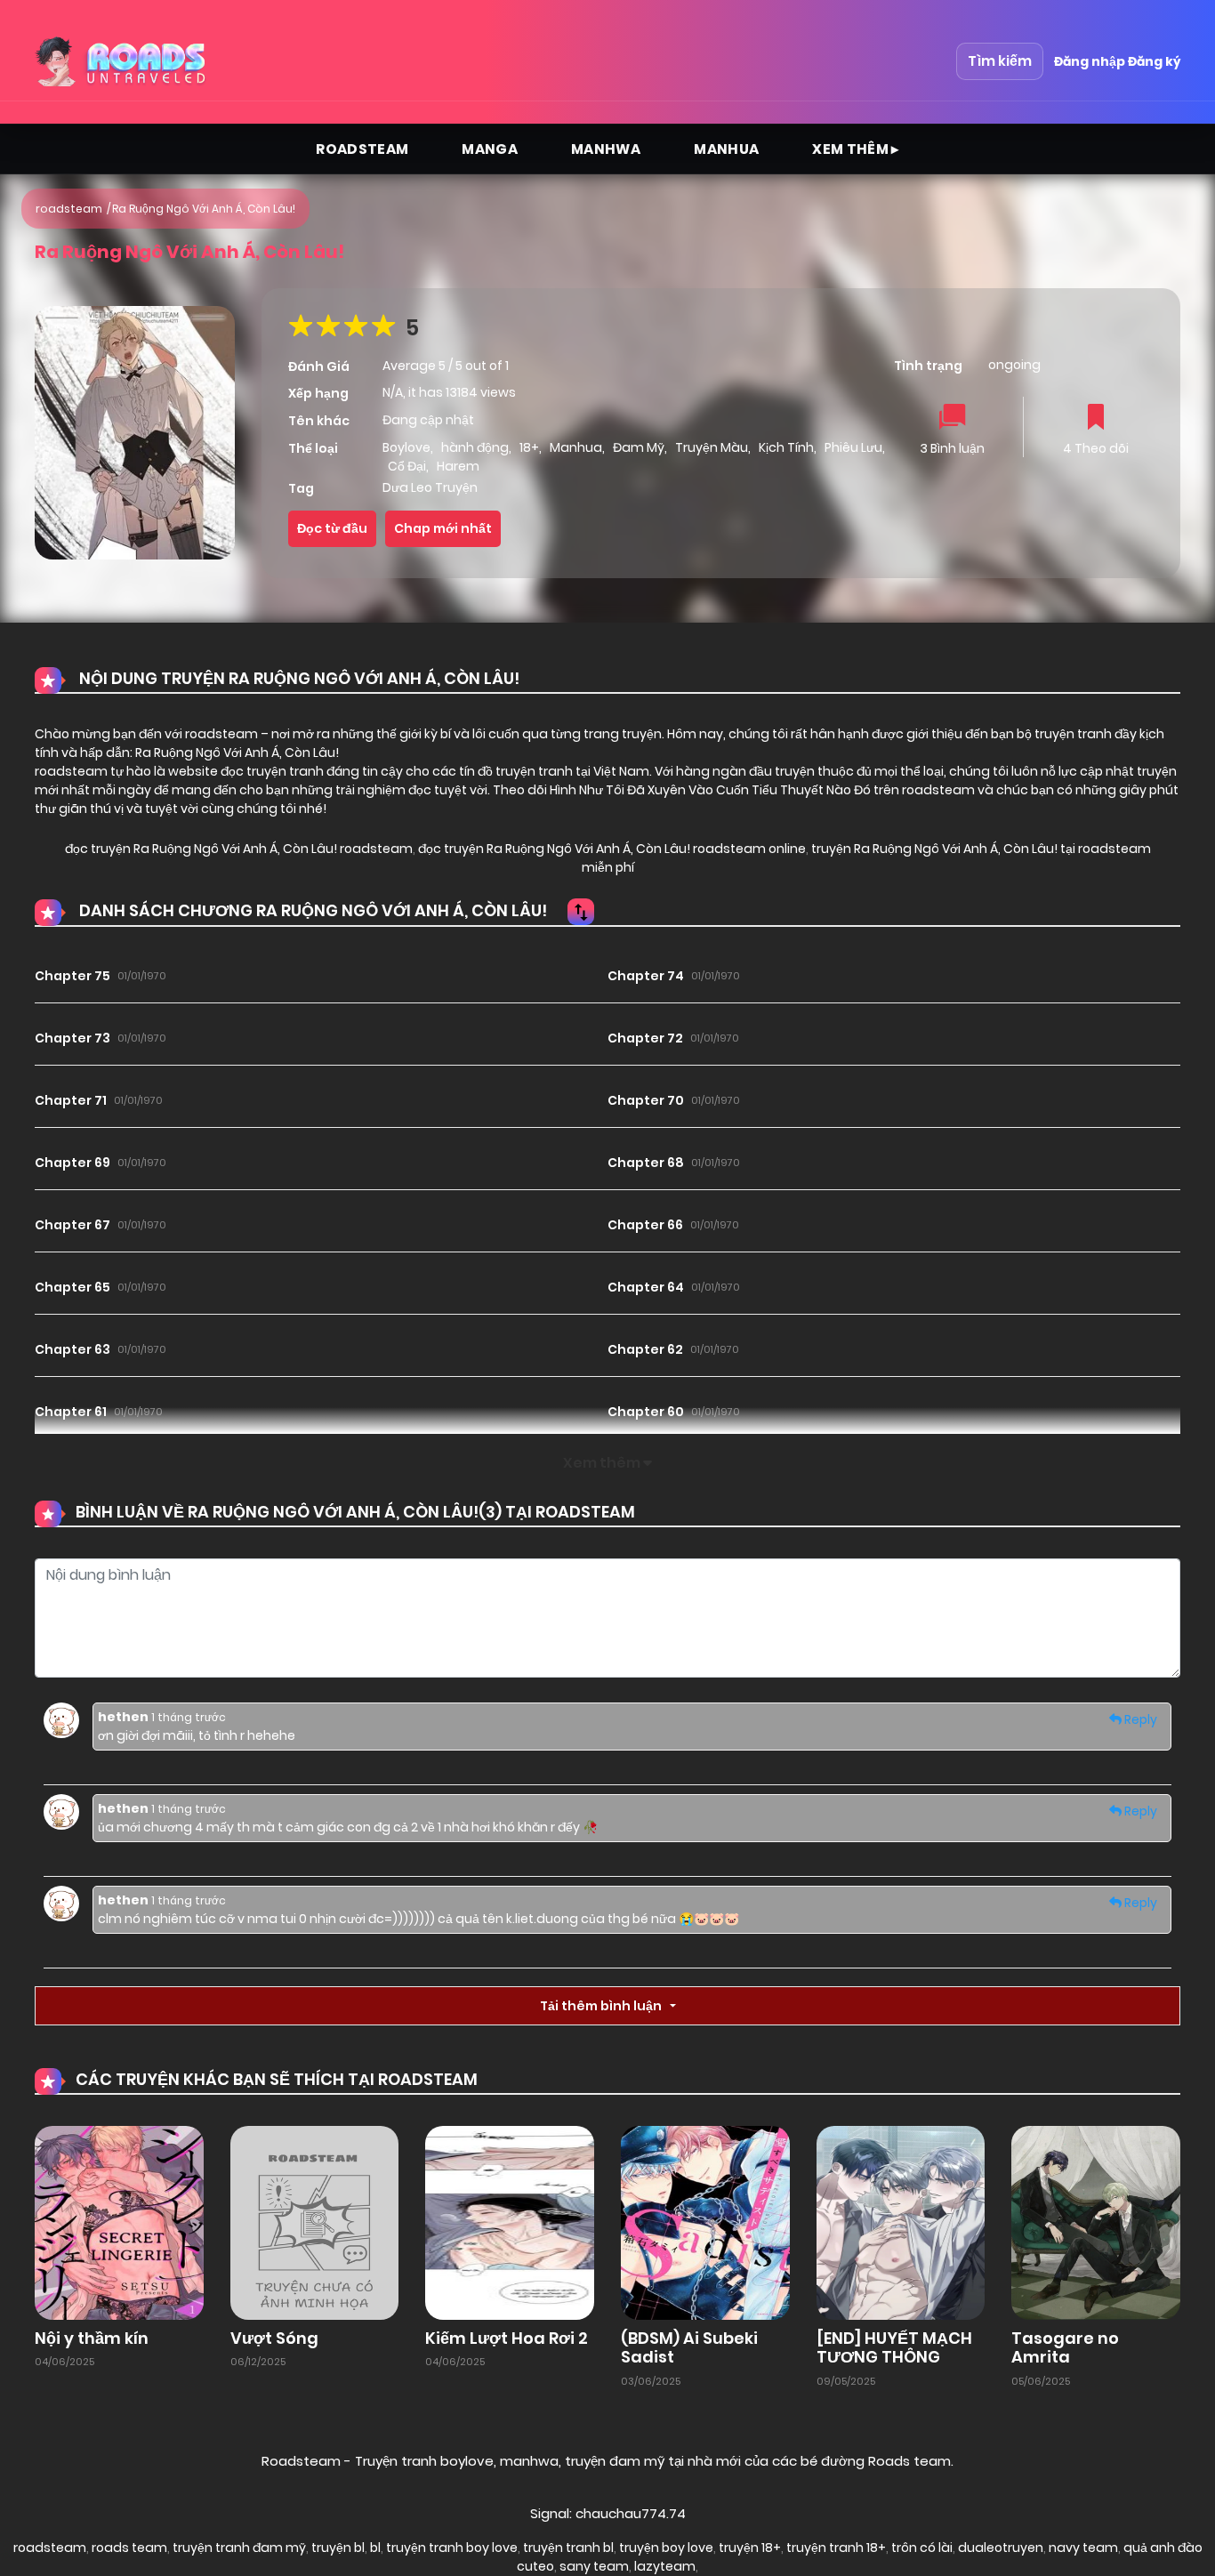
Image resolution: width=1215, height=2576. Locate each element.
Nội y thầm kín (92, 2338)
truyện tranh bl (568, 2548)
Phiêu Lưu (853, 447)
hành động (475, 447)
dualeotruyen (1001, 2548)
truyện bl (338, 2548)
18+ (529, 447)
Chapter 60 (646, 1412)
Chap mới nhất (443, 528)
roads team (129, 2548)
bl (375, 2548)
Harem (458, 466)
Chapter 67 (72, 1225)
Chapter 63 (72, 1349)
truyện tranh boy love (452, 2548)
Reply (1139, 1719)
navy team (1083, 2548)
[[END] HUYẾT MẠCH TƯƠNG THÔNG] (901, 2222)
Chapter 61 (71, 1412)
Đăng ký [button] (1154, 61)
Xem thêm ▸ (856, 149)
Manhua (726, 149)
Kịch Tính (786, 447)
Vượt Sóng (274, 2338)
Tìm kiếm (1000, 61)
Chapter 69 (72, 1163)
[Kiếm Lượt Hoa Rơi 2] (510, 2222)
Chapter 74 (646, 976)
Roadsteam (362, 149)
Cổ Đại (407, 466)
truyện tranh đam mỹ (239, 2548)
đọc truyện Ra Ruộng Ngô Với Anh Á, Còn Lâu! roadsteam (239, 849)
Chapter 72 (645, 1038)
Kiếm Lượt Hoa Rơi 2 (507, 2338)
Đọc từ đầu (332, 528)
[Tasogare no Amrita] (1096, 2222)
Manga (490, 149)
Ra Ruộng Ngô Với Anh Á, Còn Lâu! (204, 209)
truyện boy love (666, 2548)
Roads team (909, 2461)
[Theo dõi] (1096, 419)
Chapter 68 (646, 1163)
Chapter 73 (72, 1038)
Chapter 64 (646, 1287)
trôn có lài (922, 2548)
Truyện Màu (712, 447)
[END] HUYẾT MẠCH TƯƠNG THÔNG (894, 2348)
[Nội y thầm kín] (119, 2222)
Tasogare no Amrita (1065, 2348)
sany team (594, 2566)
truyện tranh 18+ (836, 2548)
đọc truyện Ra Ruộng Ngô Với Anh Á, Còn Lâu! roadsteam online (611, 849)
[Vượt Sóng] (315, 2222)
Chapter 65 (72, 1287)
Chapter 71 (71, 1100)
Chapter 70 (646, 1100)
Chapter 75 (72, 976)
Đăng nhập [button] (1090, 61)
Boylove (406, 447)
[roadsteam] (123, 61)
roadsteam (69, 209)
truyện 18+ (750, 2548)
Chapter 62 (645, 1349)
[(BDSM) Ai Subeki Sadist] (705, 2222)
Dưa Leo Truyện (430, 487)
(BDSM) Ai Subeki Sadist (689, 2348)
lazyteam (665, 2566)
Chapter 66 (645, 1225)
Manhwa (606, 149)
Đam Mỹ (639, 447)
